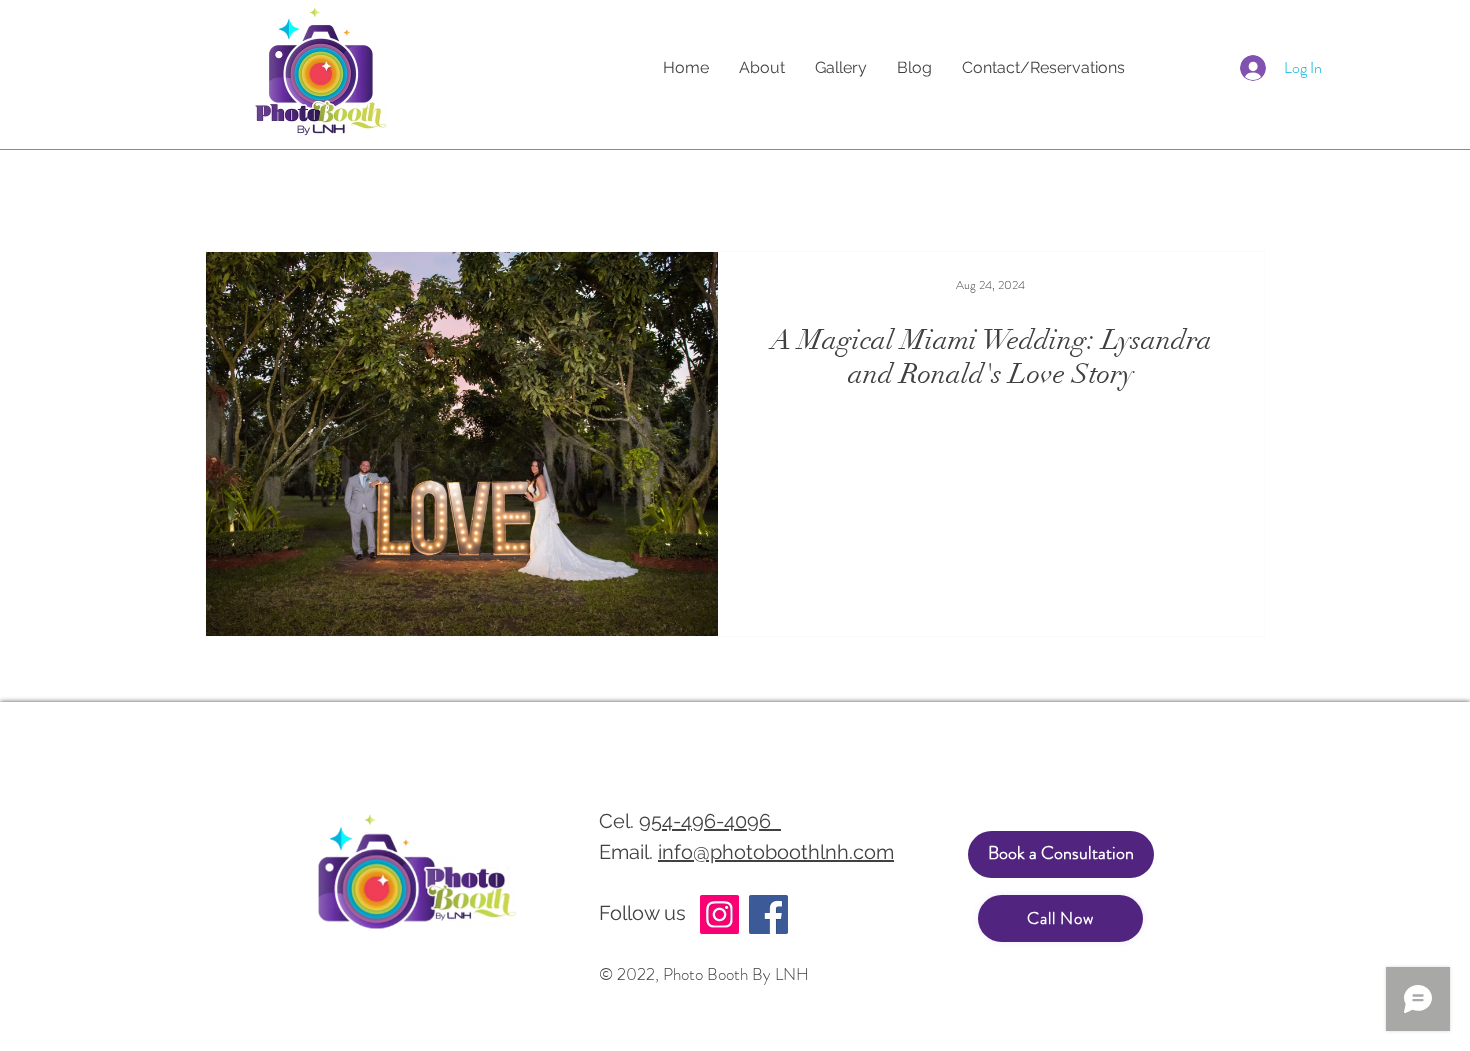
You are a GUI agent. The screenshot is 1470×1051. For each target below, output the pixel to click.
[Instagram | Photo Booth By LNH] (719, 914)
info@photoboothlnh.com (776, 852)
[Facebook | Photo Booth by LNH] (768, 914)
